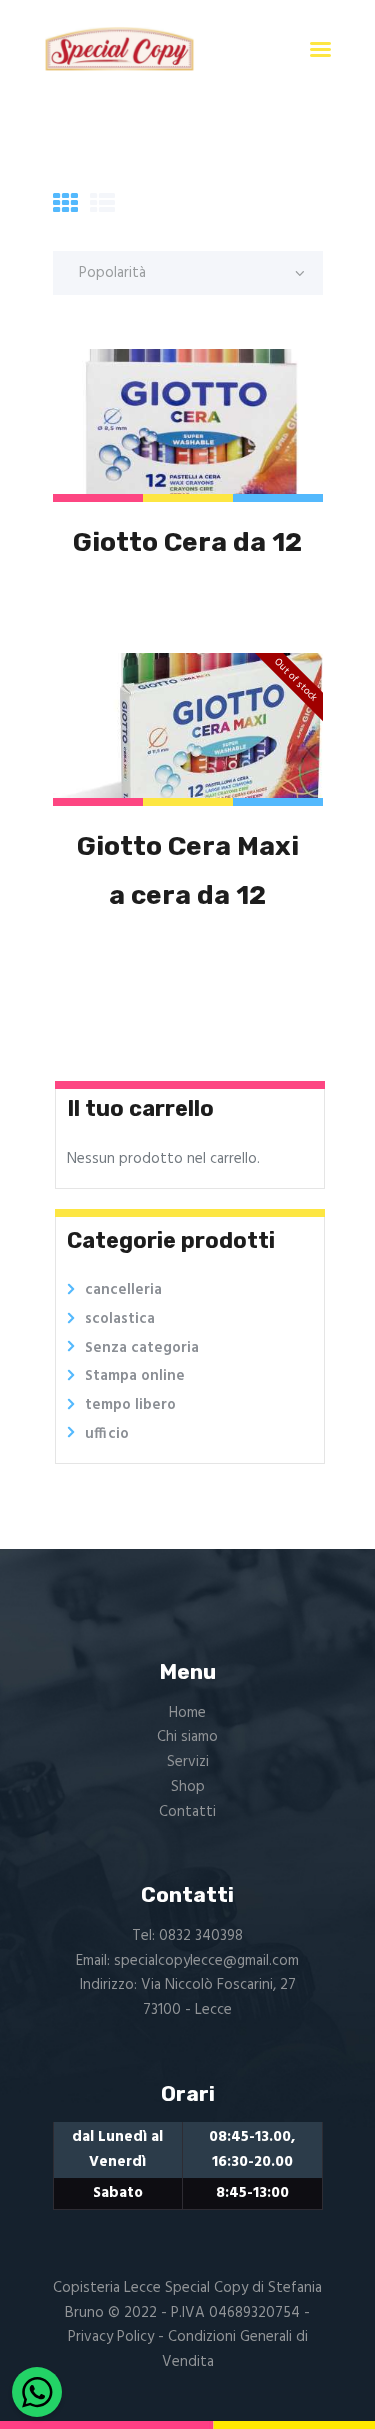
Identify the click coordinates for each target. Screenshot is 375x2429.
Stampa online (135, 1376)
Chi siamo (187, 1737)
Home (187, 1713)
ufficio (107, 1434)
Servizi (188, 1762)
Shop (188, 1787)
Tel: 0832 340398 (187, 1936)
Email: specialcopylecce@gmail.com (187, 1961)
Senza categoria (142, 1348)
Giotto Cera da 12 (187, 542)
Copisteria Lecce (107, 2288)
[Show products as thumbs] (65, 206)
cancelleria (123, 1290)
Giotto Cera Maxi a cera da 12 (188, 870)
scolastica (120, 1319)
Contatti (187, 1812)
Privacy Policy (111, 2337)
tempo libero (130, 1405)
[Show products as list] (102, 206)
